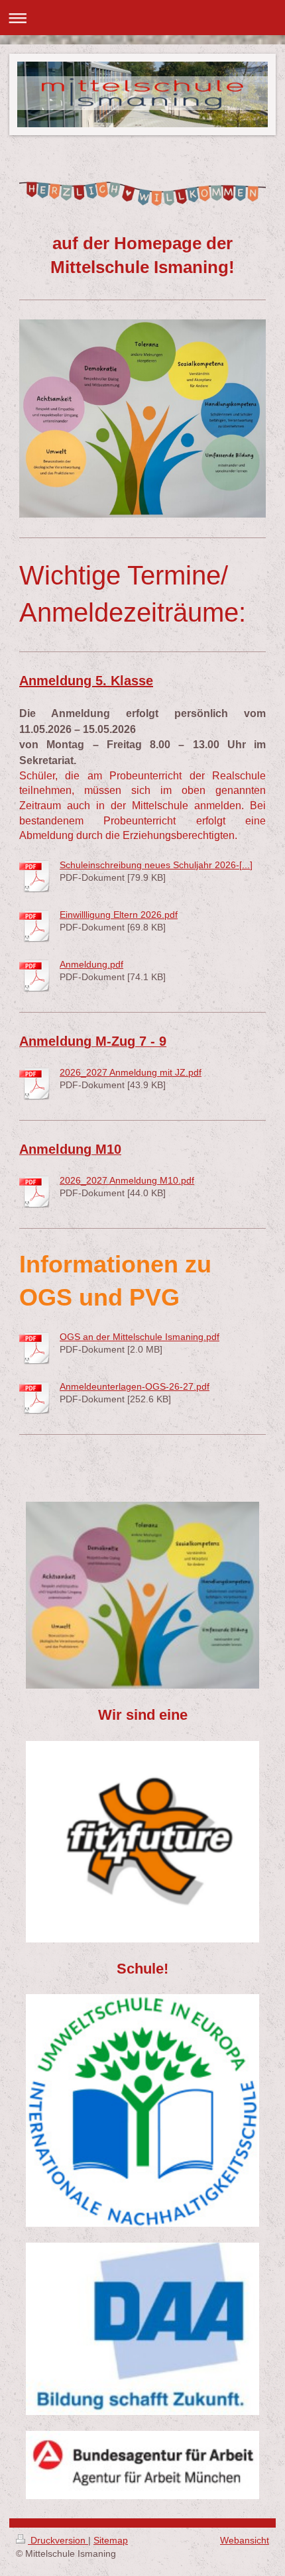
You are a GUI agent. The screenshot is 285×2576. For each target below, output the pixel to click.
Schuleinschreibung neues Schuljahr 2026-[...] (156, 865)
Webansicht (245, 2540)
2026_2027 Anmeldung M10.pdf (127, 1180)
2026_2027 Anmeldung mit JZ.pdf (131, 1072)
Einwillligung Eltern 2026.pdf (119, 915)
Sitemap (111, 2540)
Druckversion (58, 2540)
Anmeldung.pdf (91, 964)
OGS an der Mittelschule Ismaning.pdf (140, 1337)
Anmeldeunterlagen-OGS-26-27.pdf (135, 1386)
